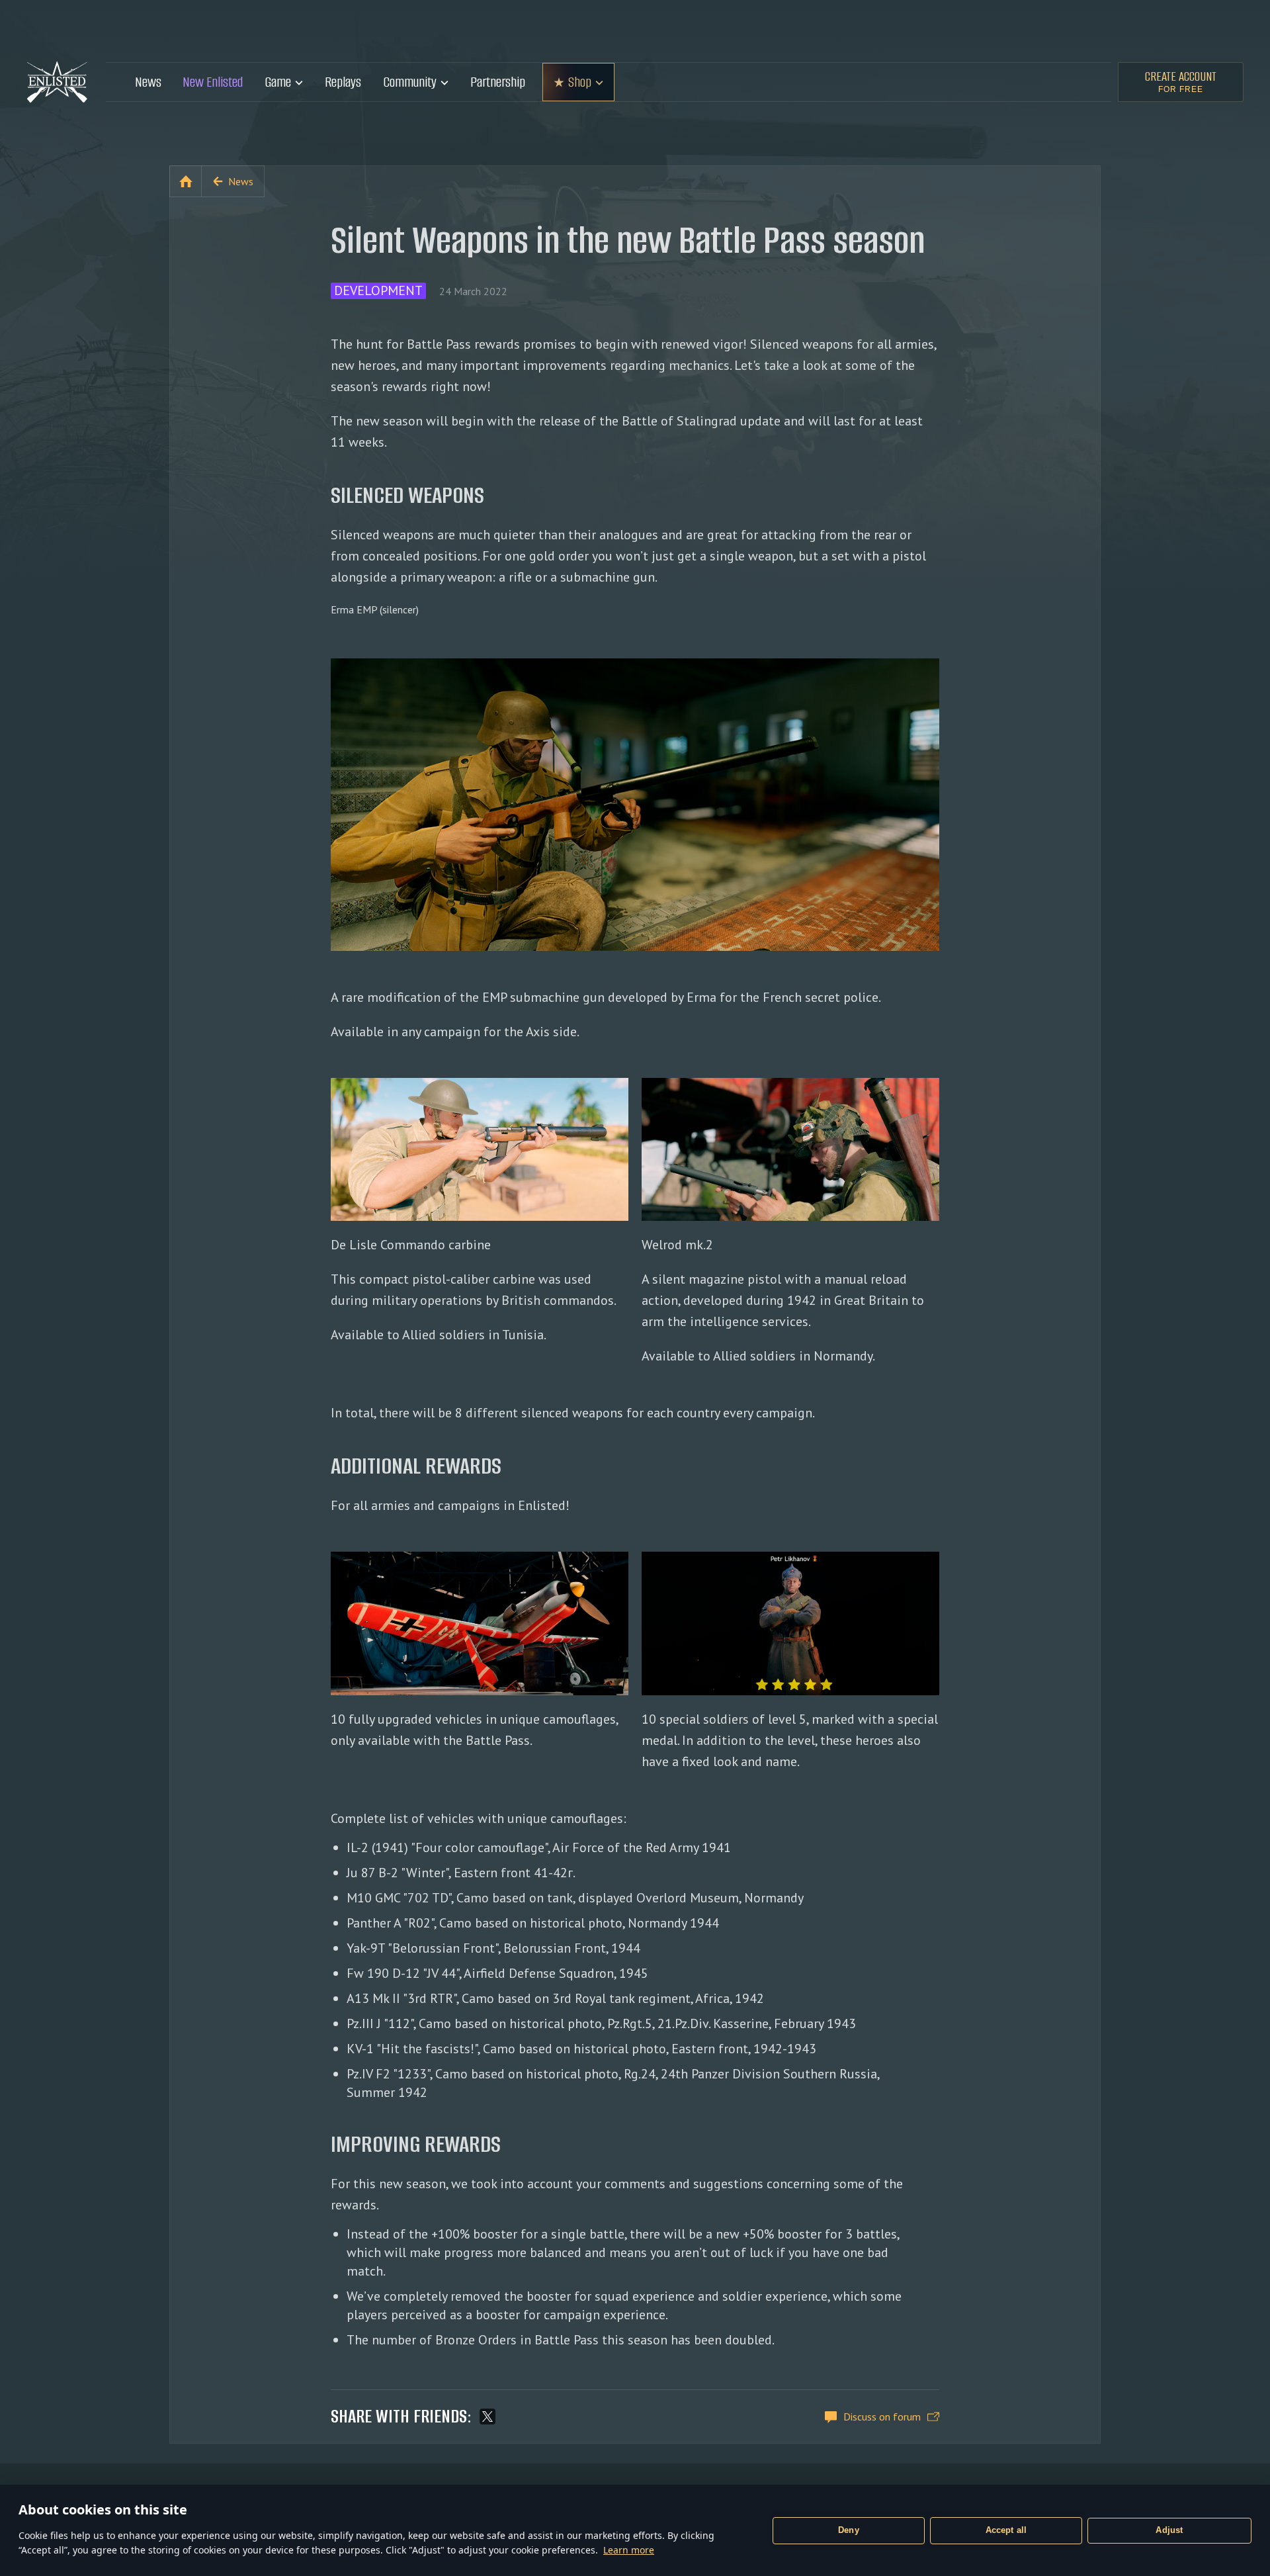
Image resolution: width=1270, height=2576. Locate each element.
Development (378, 291)
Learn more (629, 2550)
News (148, 82)
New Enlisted (213, 82)
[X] (487, 2417)
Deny (849, 2530)
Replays (343, 82)
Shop (580, 82)
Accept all (1006, 2530)
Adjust (1169, 2530)
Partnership (498, 82)
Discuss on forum (882, 2417)
